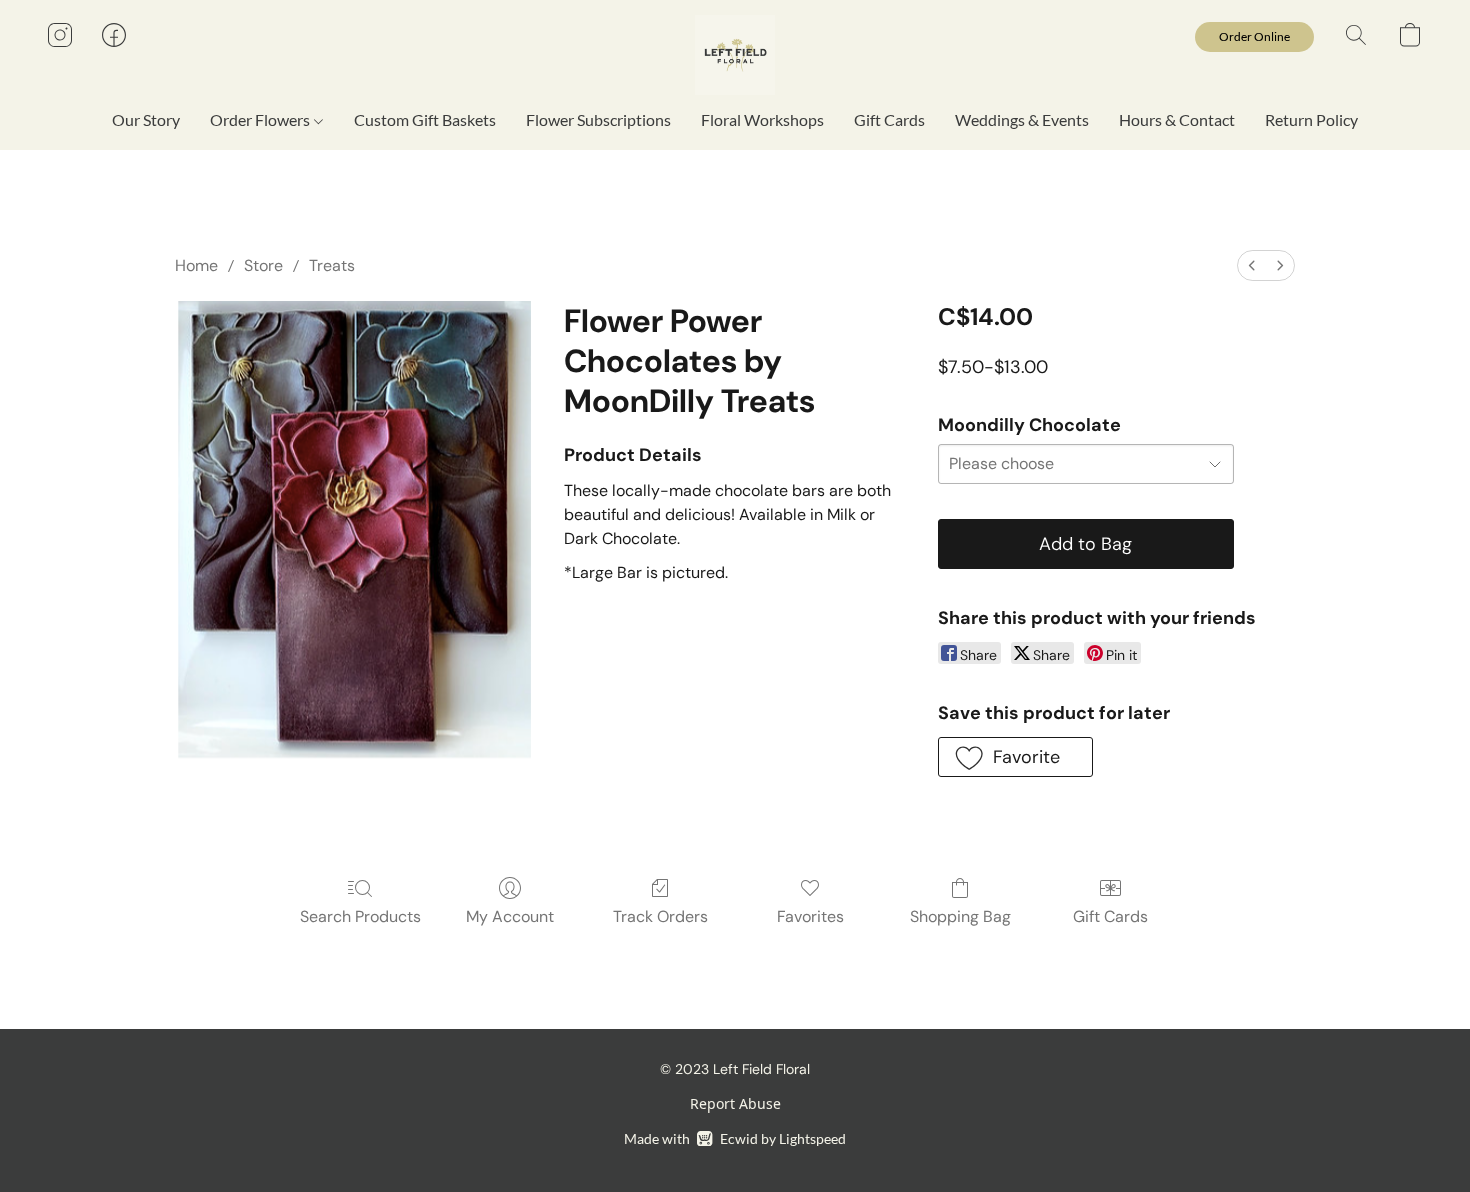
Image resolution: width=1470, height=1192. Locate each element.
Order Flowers (261, 119)
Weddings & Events (1022, 119)
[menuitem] (1252, 265)
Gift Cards (889, 119)
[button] (735, 55)
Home (196, 265)
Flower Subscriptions (598, 119)
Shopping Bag (960, 916)
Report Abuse (735, 1103)
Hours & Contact (1177, 119)
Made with (734, 1138)
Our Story (146, 119)
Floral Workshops (762, 119)
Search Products (360, 916)
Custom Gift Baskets (425, 119)
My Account (510, 916)
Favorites (810, 916)
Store (263, 265)
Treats (332, 265)
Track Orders (660, 916)
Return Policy (1311, 119)
